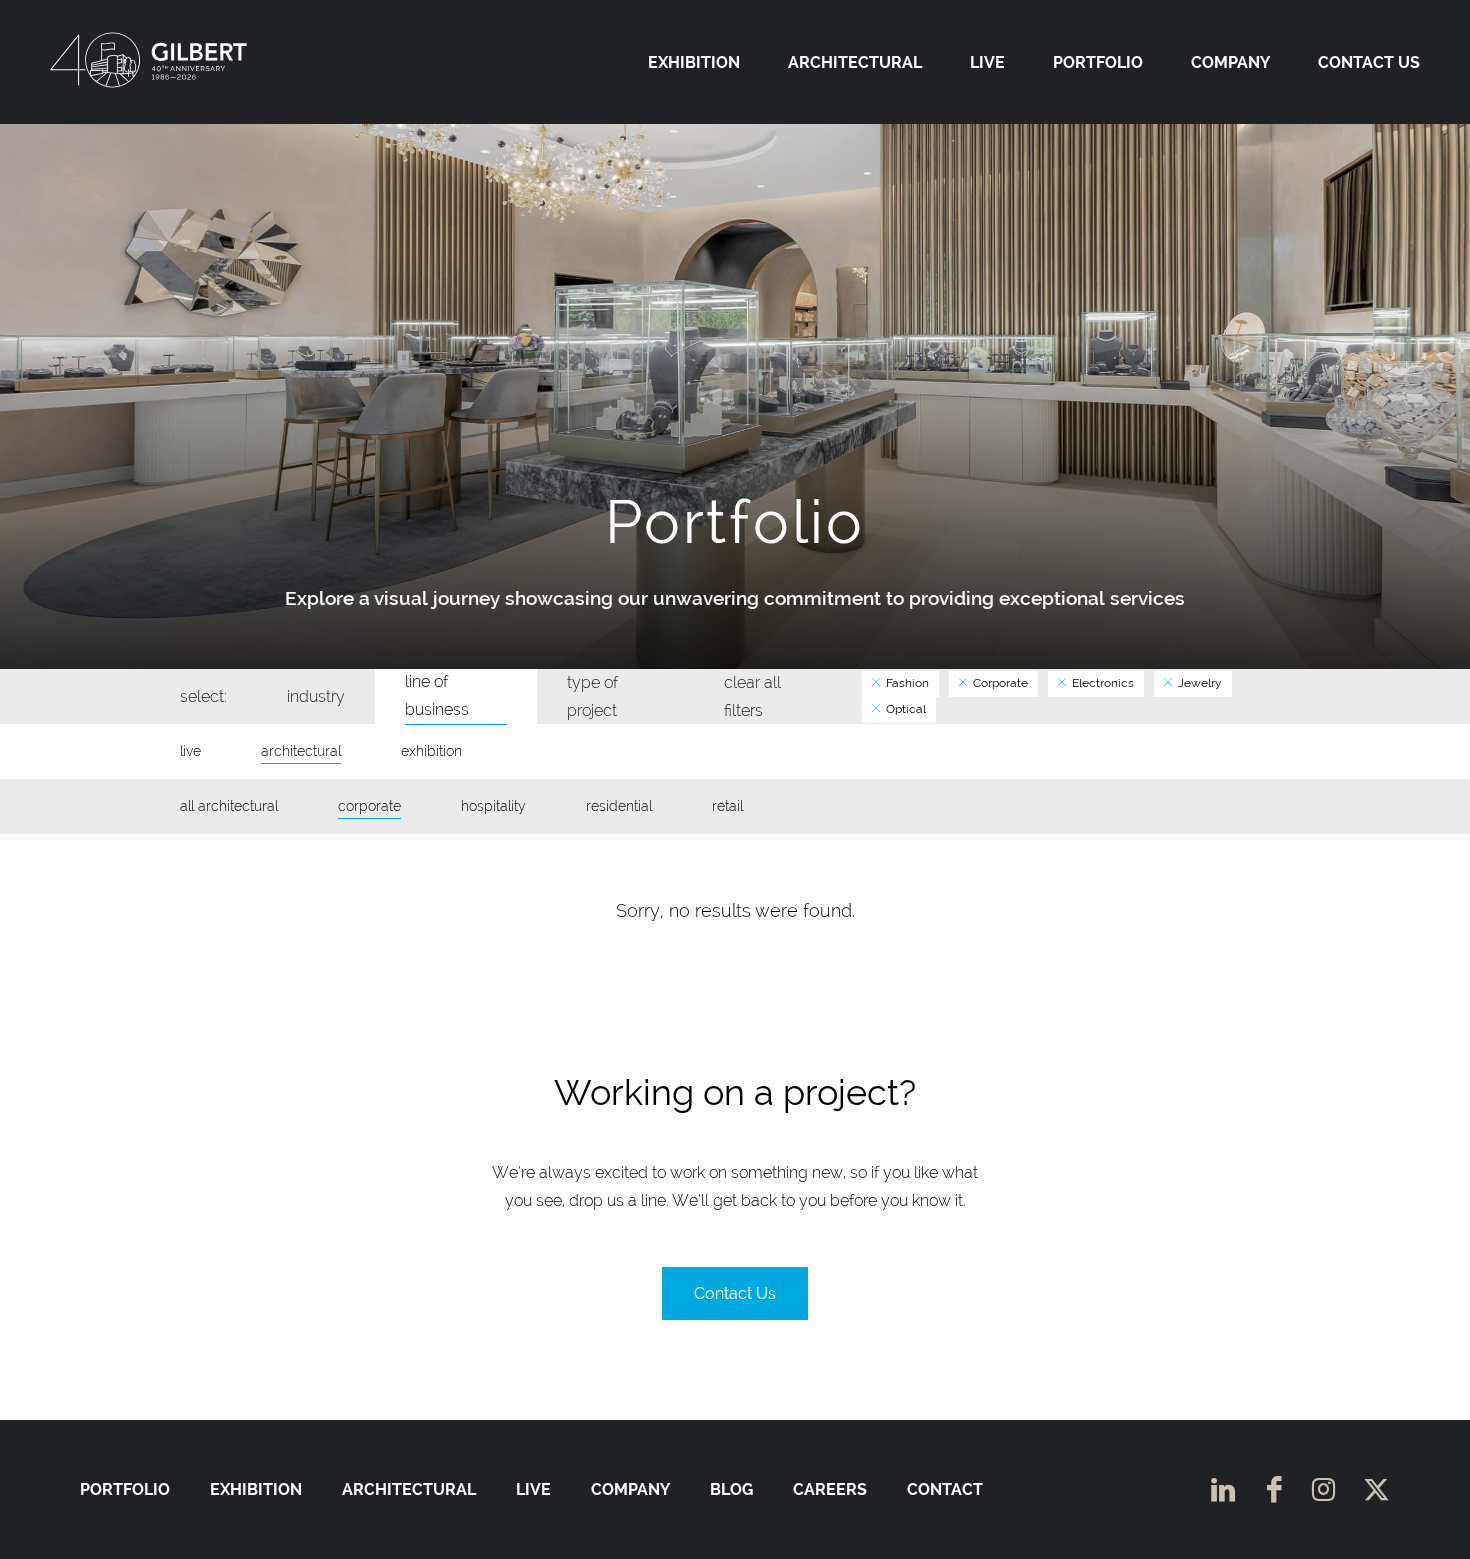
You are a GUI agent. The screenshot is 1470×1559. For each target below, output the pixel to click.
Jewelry (1198, 683)
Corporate (999, 683)
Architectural (855, 62)
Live (987, 62)
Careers (830, 1489)
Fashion (906, 683)
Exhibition (694, 62)
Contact (945, 1489)
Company (1230, 62)
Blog (731, 1489)
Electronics (1101, 683)
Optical (904, 709)
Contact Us (1369, 62)
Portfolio (1098, 62)
